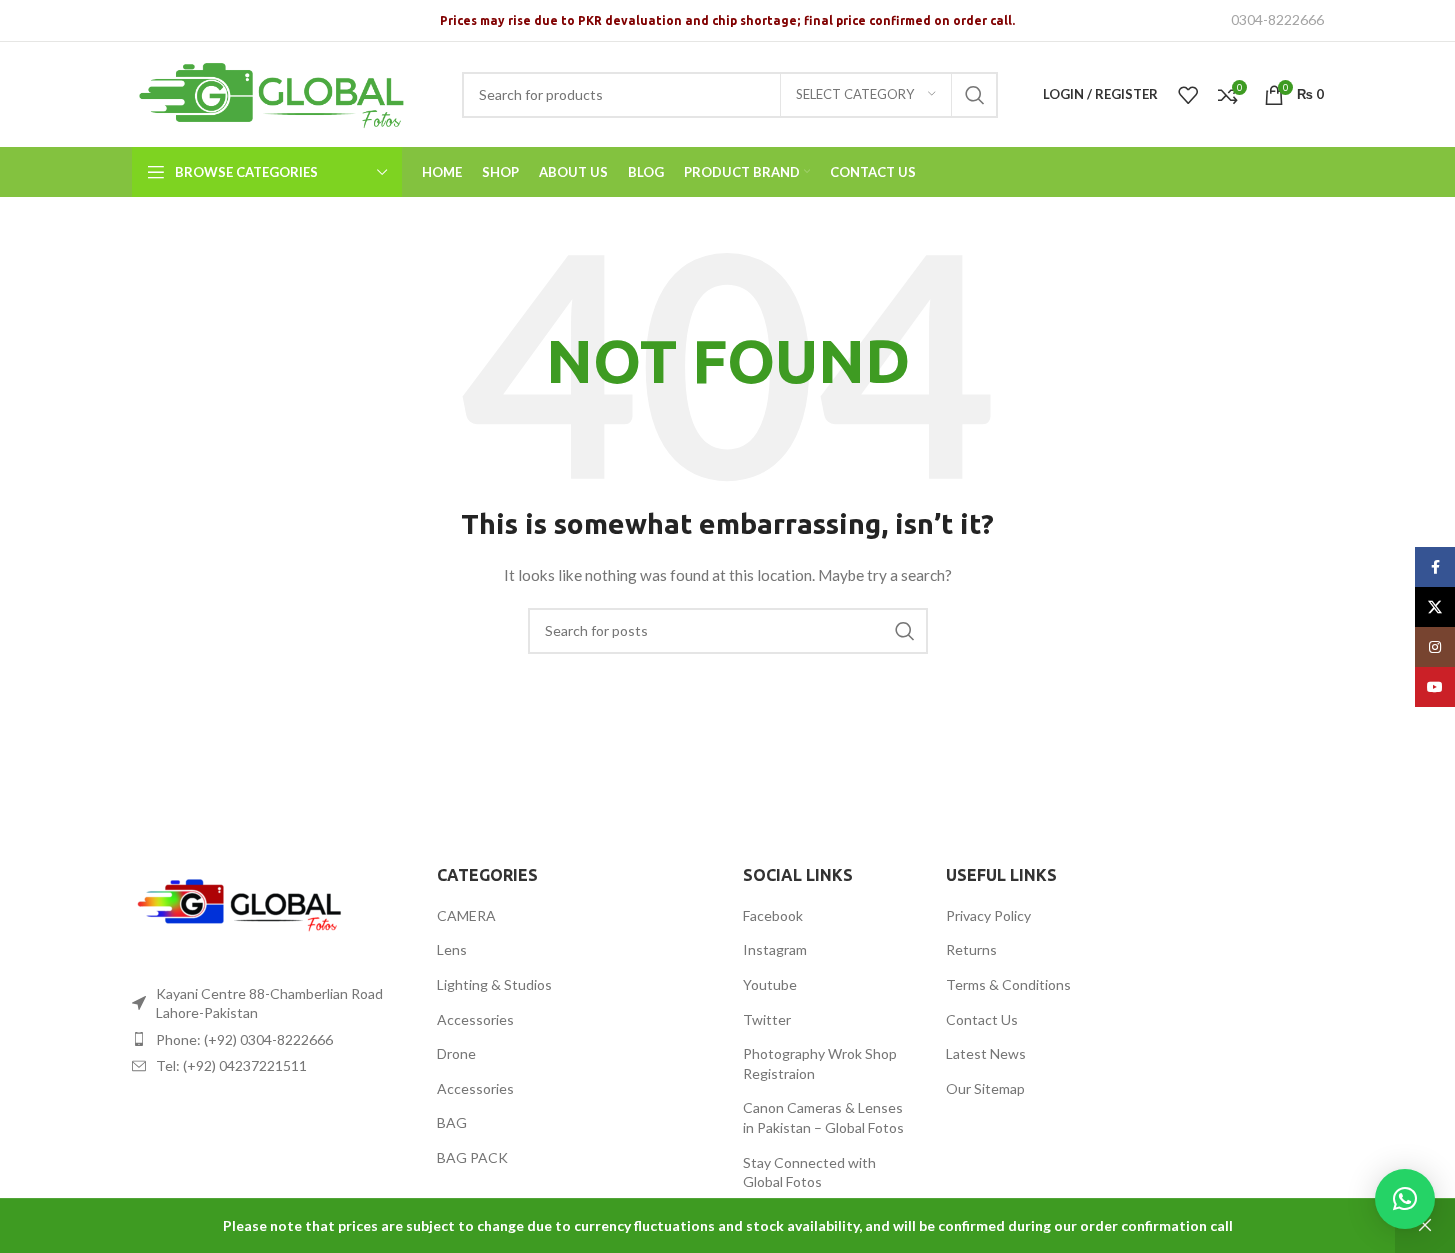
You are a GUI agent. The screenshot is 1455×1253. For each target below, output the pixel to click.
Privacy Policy (988, 915)
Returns (971, 949)
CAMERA (466, 915)
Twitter (767, 1019)
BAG (452, 1122)
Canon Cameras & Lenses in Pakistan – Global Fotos (823, 1117)
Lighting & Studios (494, 984)
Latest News (986, 1053)
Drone (456, 1053)
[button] (1405, 1199)
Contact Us (982, 1019)
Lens (452, 949)
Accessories (475, 1019)
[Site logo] (282, 92)
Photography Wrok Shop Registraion (820, 1063)
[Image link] (242, 906)
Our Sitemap (985, 1088)
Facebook (773, 915)
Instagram (775, 949)
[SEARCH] (975, 95)
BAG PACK (472, 1157)
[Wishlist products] (1188, 95)
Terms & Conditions (1008, 984)
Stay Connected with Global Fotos (809, 1172)
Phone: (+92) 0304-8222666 (244, 1039)
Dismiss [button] (1425, 1226)
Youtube (770, 984)
